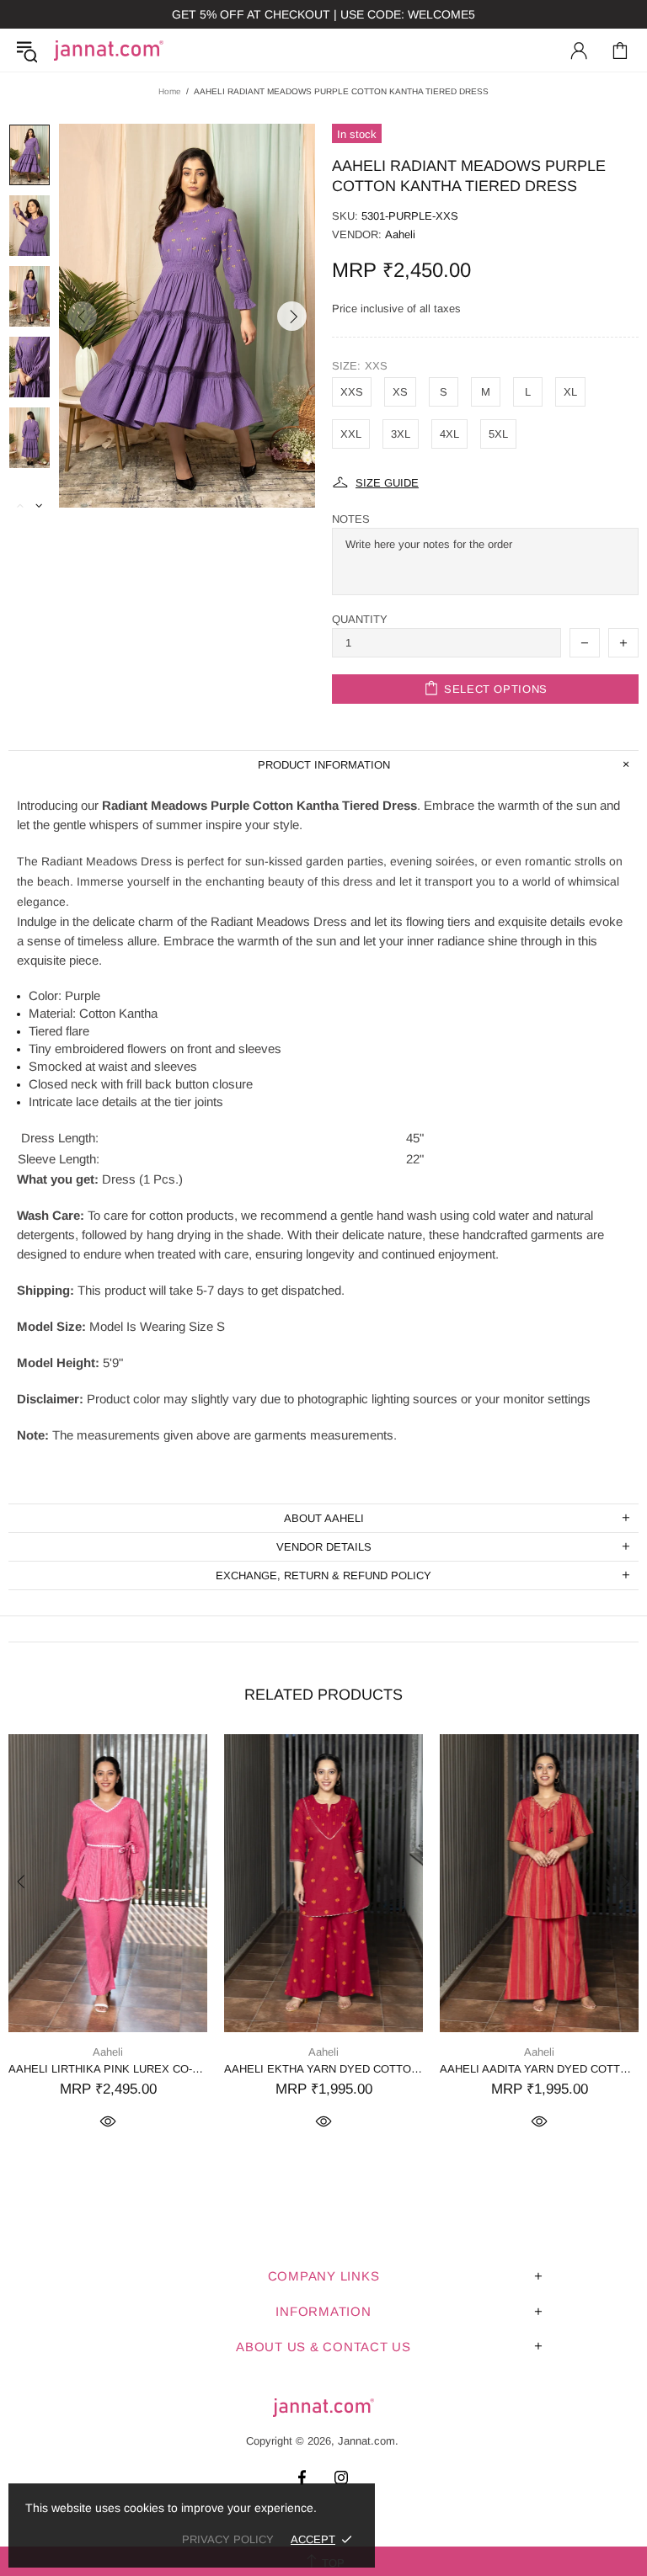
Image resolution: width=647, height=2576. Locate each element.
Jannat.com (109, 51)
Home (170, 91)
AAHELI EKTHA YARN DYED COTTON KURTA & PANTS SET (323, 2069)
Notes (351, 519)
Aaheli (400, 234)
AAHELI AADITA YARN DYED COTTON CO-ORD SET (539, 2069)
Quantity (360, 619)
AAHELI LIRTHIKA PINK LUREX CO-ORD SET (108, 2069)
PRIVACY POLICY (228, 2539)
